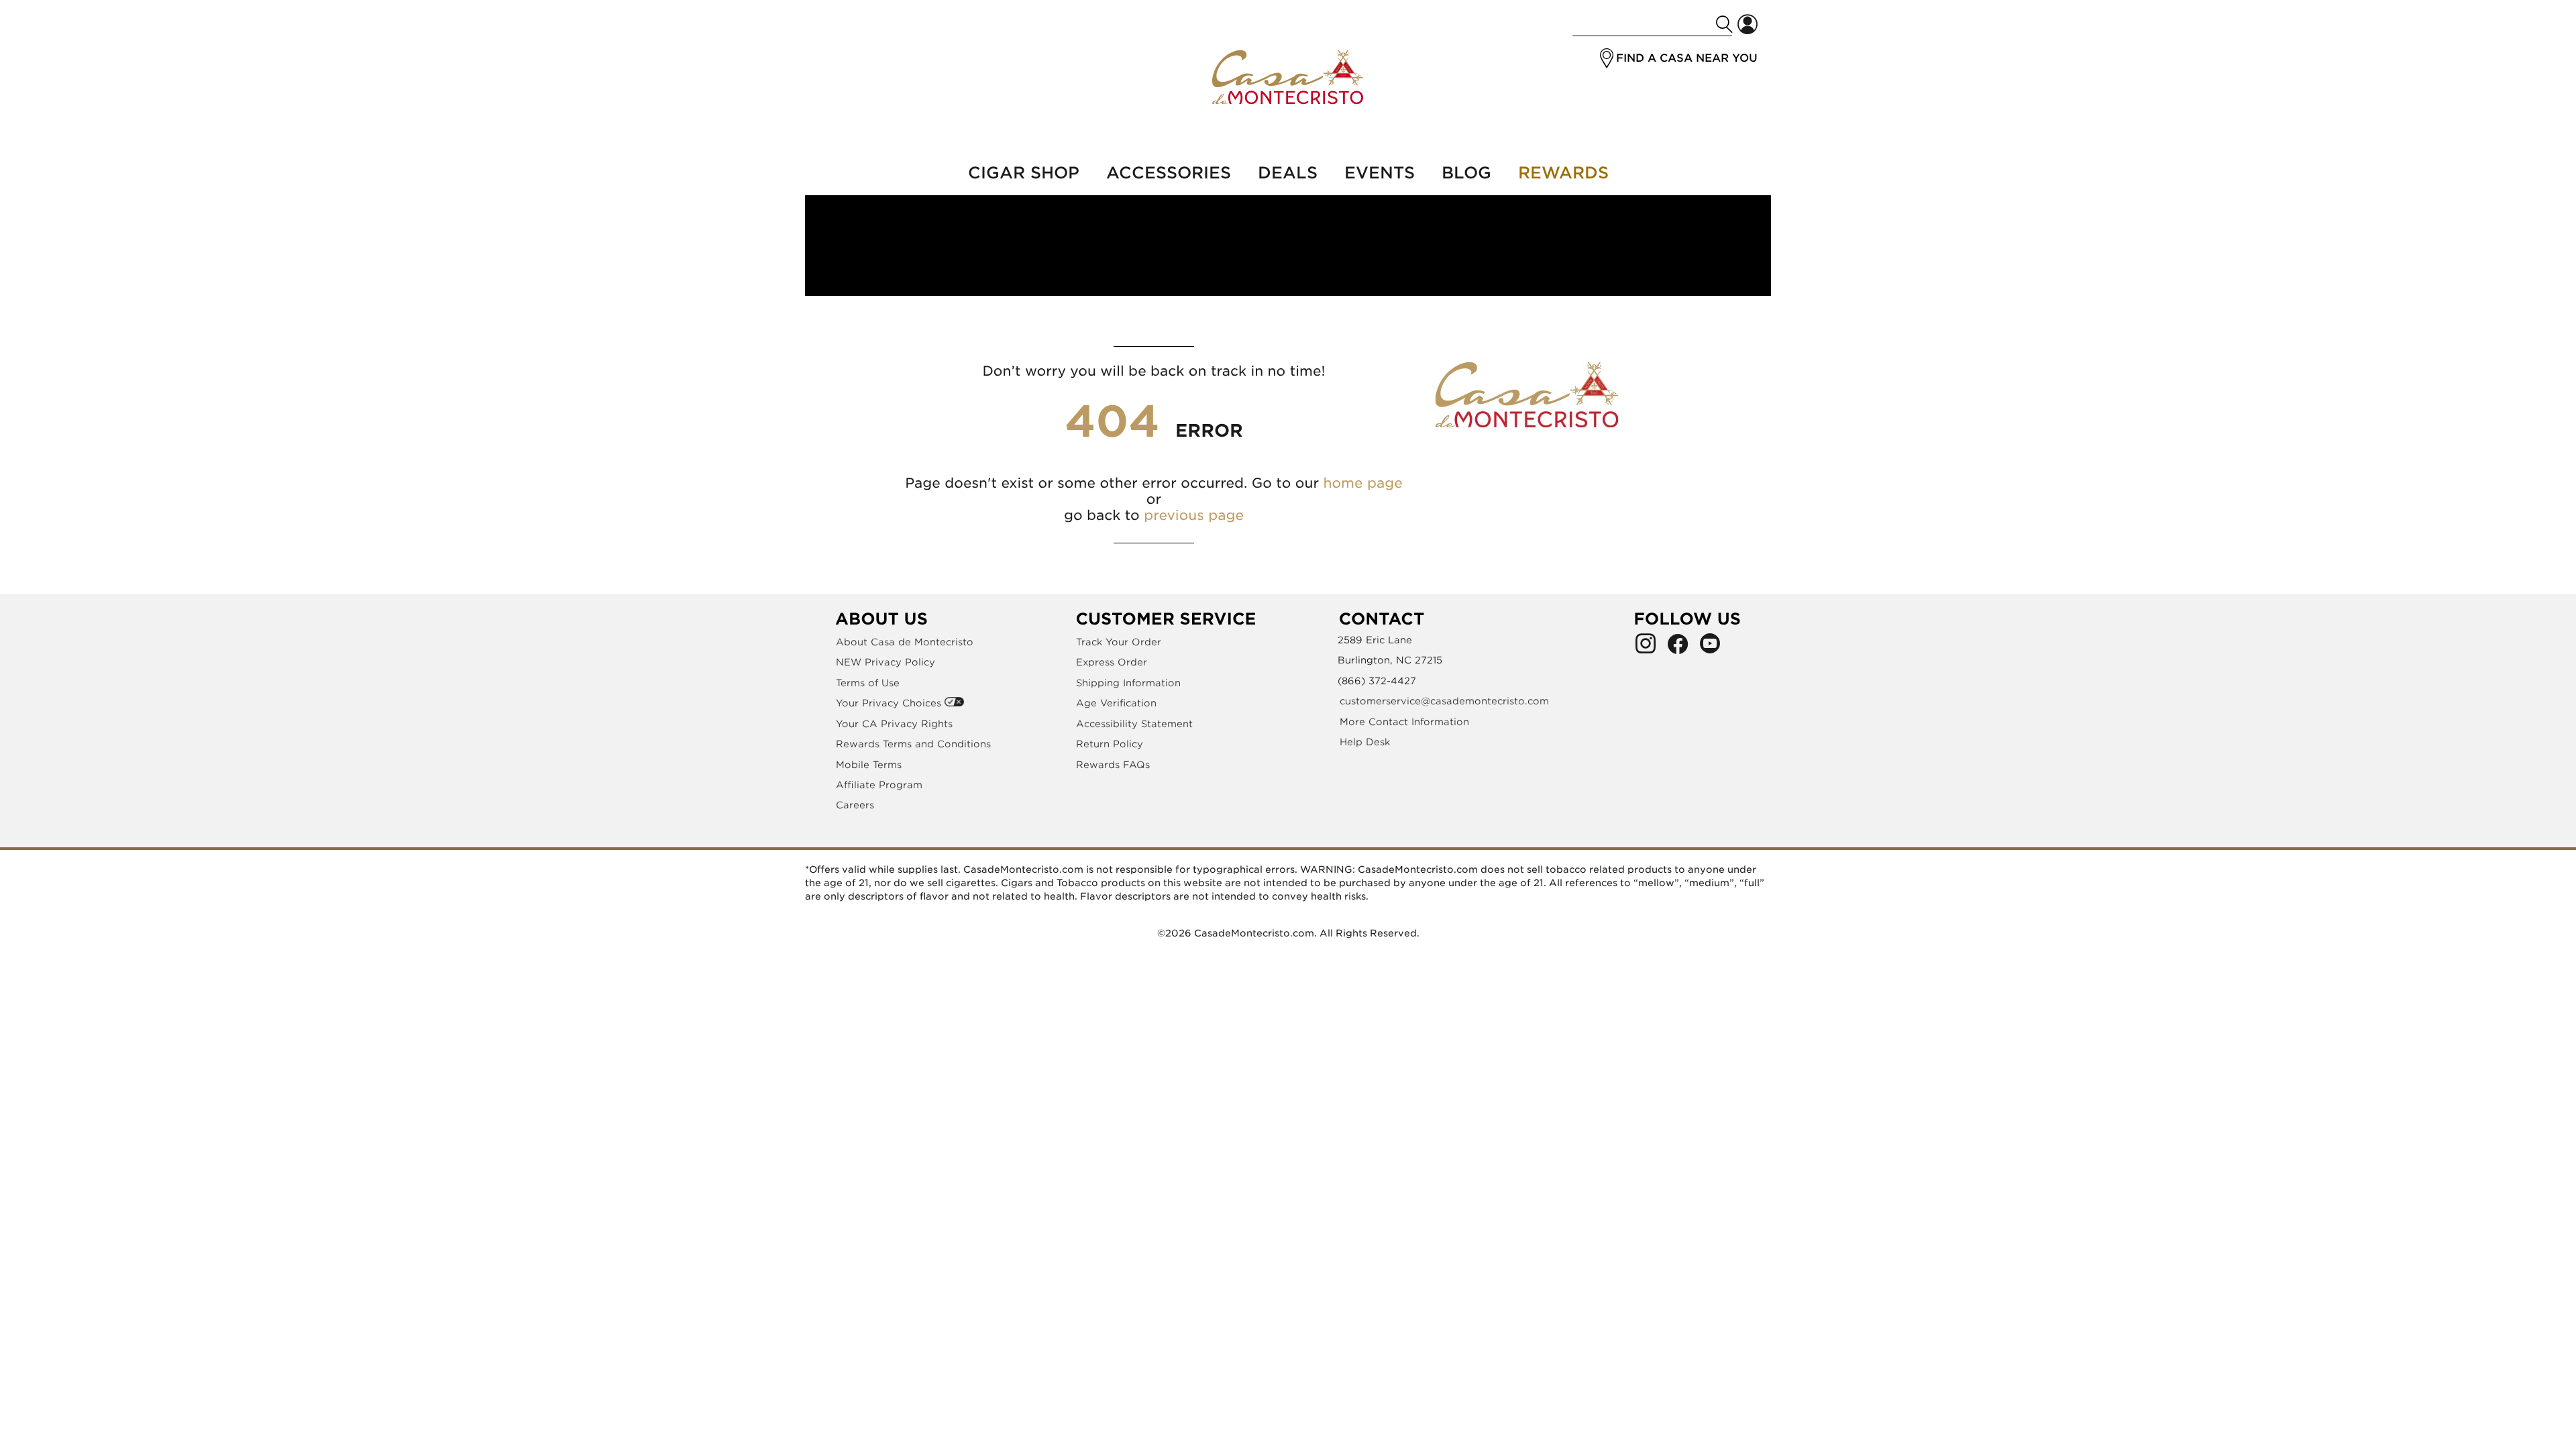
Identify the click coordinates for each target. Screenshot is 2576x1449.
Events (1380, 173)
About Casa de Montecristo (905, 642)
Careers (855, 805)
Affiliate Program (879, 785)
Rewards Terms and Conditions (913, 744)
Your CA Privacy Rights (894, 724)
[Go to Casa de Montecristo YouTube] (1710, 647)
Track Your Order (1119, 642)
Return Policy (1110, 744)
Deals (1288, 173)
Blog (1466, 173)
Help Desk (1365, 742)
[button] (1607, 58)
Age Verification (1116, 703)
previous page (1194, 515)
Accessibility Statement (1134, 724)
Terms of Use (868, 683)
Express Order (1112, 662)
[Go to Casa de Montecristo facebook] (1678, 647)
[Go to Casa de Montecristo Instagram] (1646, 647)
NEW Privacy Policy (885, 662)
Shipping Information (1128, 683)
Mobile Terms (869, 765)
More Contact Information (1404, 722)
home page (1362, 483)
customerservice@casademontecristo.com (1444, 701)
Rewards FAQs (1113, 765)
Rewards (1563, 173)
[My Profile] (1748, 24)
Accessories (1169, 173)
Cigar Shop (1024, 173)
